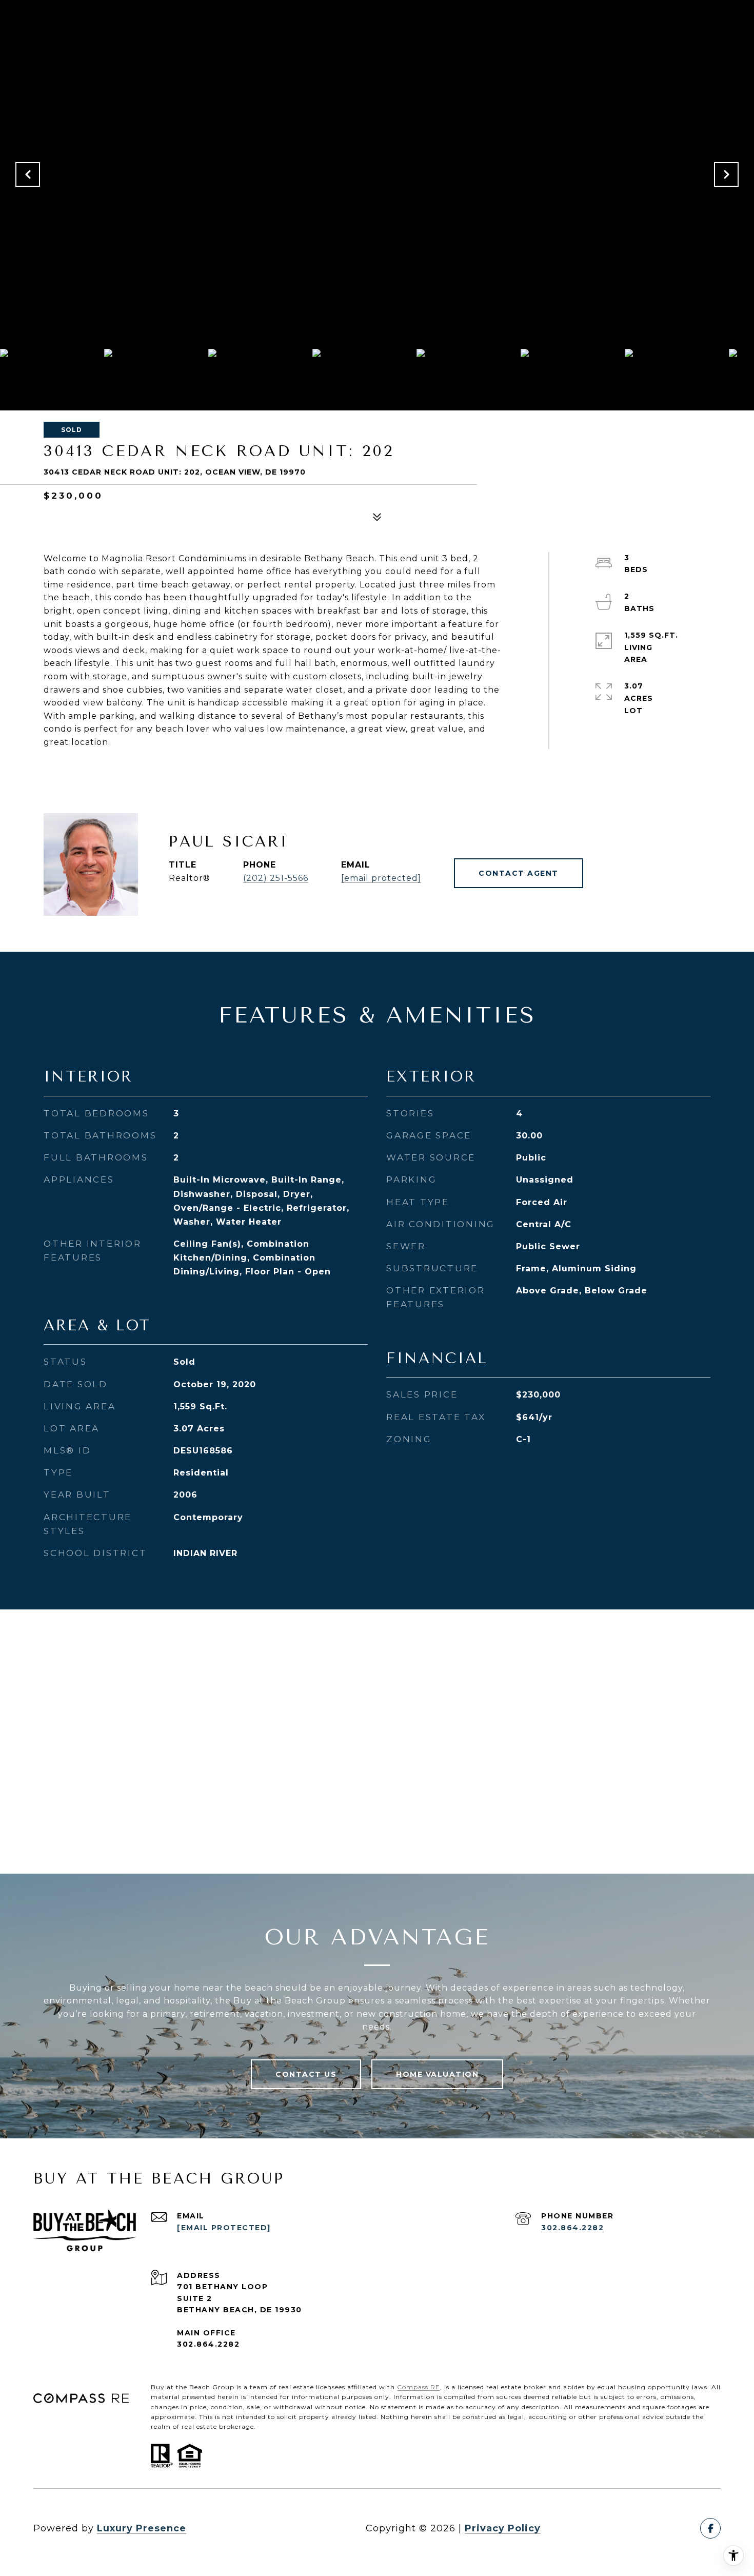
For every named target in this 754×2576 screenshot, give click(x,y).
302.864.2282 (572, 2228)
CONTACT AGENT (519, 873)
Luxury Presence (142, 2528)
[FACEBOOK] (710, 2528)
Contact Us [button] (306, 2074)
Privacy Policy (503, 2528)
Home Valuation (437, 2074)
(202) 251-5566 (276, 878)
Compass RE (419, 2387)
